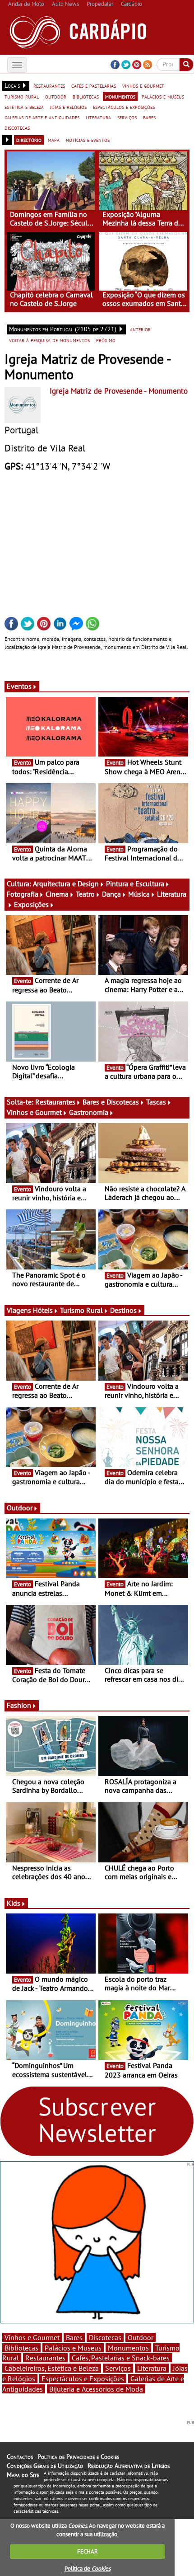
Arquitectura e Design (66, 884)
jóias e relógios (68, 107)
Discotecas (105, 2337)
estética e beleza (24, 107)
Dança (111, 894)
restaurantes (49, 85)
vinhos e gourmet (143, 85)
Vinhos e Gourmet (34, 1112)
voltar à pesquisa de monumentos (49, 340)
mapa (54, 140)
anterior (140, 329)
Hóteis (43, 1310)
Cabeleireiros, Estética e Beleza (52, 2368)
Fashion (19, 1705)
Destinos (123, 1310)
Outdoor (20, 1508)
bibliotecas (86, 96)
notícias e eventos (88, 140)
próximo (106, 340)
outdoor (56, 96)
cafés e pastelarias (94, 85)
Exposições (31, 904)
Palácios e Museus (73, 2348)
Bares (74, 2337)
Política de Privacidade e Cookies (78, 2457)
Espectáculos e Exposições (83, 2379)
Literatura (152, 2368)
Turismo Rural (81, 1310)
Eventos (19, 686)
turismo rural (22, 96)
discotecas (17, 127)
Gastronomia (89, 1112)
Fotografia (23, 894)
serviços (127, 117)
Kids (14, 1903)
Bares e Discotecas (111, 1102)
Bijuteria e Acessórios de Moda (96, 2389)
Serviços (118, 2368)
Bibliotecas (21, 2348)
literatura (98, 117)
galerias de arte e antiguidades (42, 117)
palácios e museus (163, 96)
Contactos (20, 2457)
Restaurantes (55, 1102)
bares (149, 117)
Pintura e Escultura (135, 884)
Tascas (156, 1102)
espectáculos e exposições (124, 107)
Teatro (85, 894)
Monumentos (128, 2348)
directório (29, 140)
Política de (88, 2569)
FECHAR (88, 2551)
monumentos (120, 96)
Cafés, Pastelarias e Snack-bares (121, 2358)
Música (139, 894)
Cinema (57, 894)
